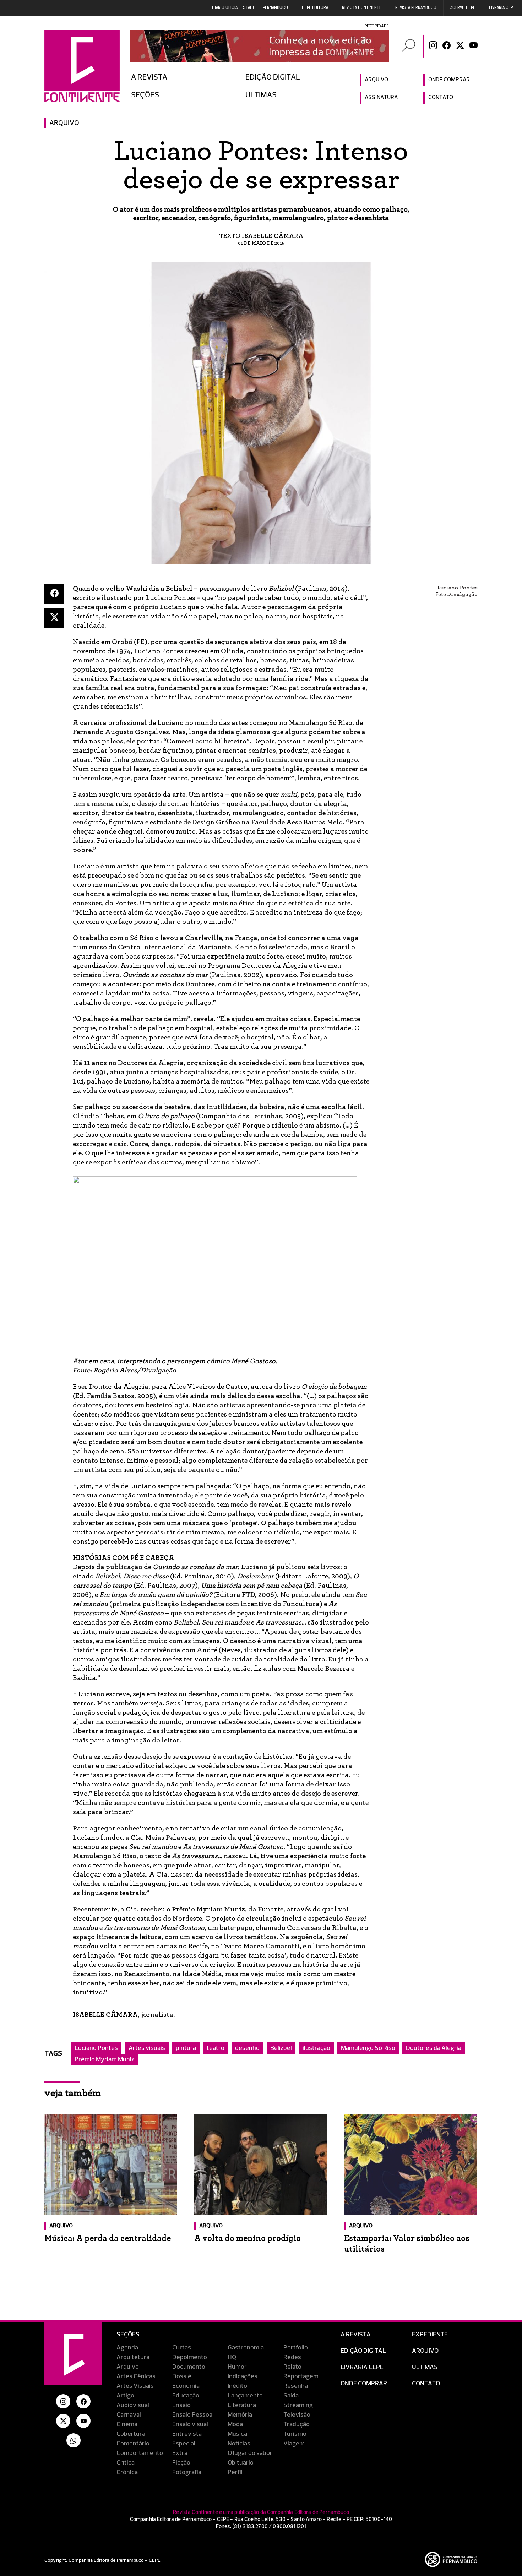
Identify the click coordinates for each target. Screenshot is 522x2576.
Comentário (133, 2444)
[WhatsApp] (74, 2440)
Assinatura (381, 98)
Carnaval (129, 2415)
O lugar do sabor (250, 2453)
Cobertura (131, 2434)
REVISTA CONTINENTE (362, 8)
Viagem (294, 2444)
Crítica (126, 2463)
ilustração (316, 2048)
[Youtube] (474, 46)
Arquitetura (133, 2357)
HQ (232, 2357)
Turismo (295, 2434)
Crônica (127, 2472)
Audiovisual (133, 2405)
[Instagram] (433, 46)
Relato (292, 2367)
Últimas (261, 95)
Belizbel (281, 2048)
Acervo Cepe (463, 8)
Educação (186, 2396)
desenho (247, 2048)
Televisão (297, 2415)
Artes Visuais (135, 2386)
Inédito (237, 2386)
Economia (186, 2386)
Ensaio (181, 2405)
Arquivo (376, 80)
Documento (189, 2367)
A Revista (356, 2335)
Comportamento (140, 2453)
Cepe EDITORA (315, 8)
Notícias (239, 2444)
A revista (149, 77)
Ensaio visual (190, 2424)
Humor (237, 2367)
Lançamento (245, 2396)
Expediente (430, 2335)
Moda (235, 2424)
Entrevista (187, 2434)
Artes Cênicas (136, 2376)
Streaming (298, 2405)
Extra (180, 2453)
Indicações (243, 2376)
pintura (186, 2048)
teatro (216, 2048)
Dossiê (182, 2376)
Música (237, 2434)
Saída (291, 2396)
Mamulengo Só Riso (368, 2048)
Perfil (235, 2472)
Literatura (242, 2405)
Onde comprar (449, 80)
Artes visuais (147, 2048)
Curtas (182, 2348)
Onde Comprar (364, 2384)
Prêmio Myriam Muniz (104, 2059)
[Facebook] (447, 46)
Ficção (181, 2463)
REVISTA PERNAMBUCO (416, 8)
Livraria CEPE (502, 8)
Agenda (127, 2348)
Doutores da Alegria (434, 2048)
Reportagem (301, 2376)
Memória (240, 2415)
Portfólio (296, 2348)
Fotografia (187, 2472)
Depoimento (190, 2357)
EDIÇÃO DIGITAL (363, 2351)
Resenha (296, 2386)
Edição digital (273, 77)
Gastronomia (246, 2348)
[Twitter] (460, 46)
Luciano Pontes (96, 2048)
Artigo (125, 2396)
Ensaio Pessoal (193, 2415)
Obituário (241, 2463)
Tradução (297, 2424)
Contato (441, 98)
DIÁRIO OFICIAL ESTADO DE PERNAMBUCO (250, 8)
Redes (292, 2357)
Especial (184, 2444)
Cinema (127, 2424)
